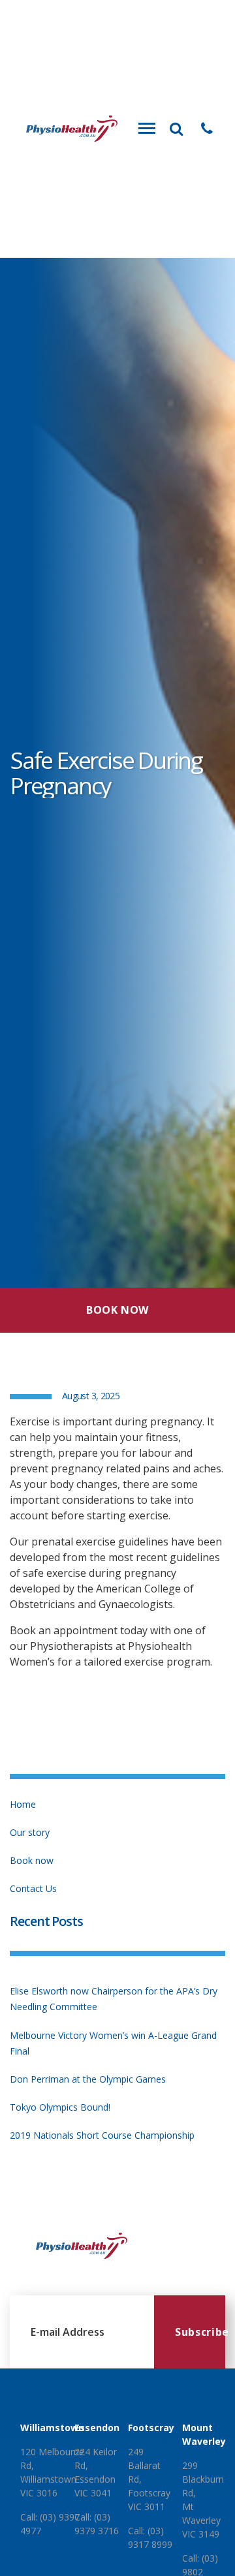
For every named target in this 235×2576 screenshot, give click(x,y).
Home (23, 1804)
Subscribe (200, 2332)
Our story (30, 1832)
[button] (207, 129)
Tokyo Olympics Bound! (60, 2107)
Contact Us (33, 1888)
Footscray (151, 2428)
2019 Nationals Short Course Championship (102, 2135)
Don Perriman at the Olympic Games (88, 2079)
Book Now (117, 1310)
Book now (32, 1860)
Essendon (97, 2428)
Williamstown (52, 2428)
